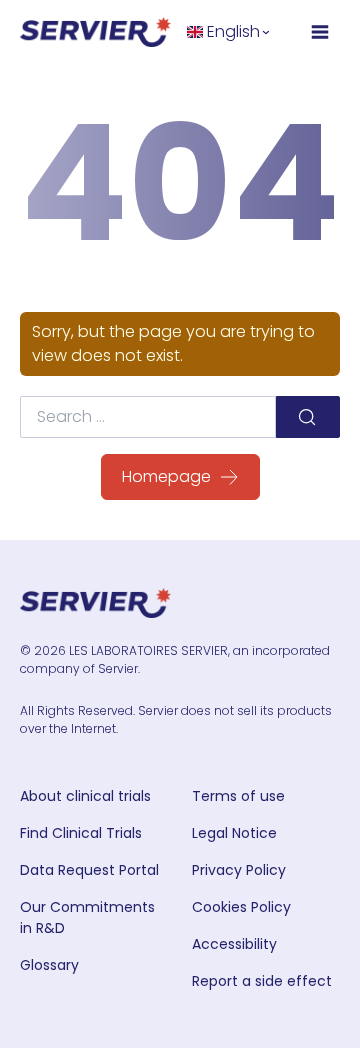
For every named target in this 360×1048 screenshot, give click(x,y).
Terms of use (238, 796)
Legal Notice (234, 833)
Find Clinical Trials (81, 833)
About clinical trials (85, 796)
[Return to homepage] (95, 32)
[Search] (308, 417)
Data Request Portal (89, 870)
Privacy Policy (239, 870)
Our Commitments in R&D (87, 917)
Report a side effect (262, 981)
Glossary (49, 965)
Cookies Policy (241, 907)
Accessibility (234, 944)
